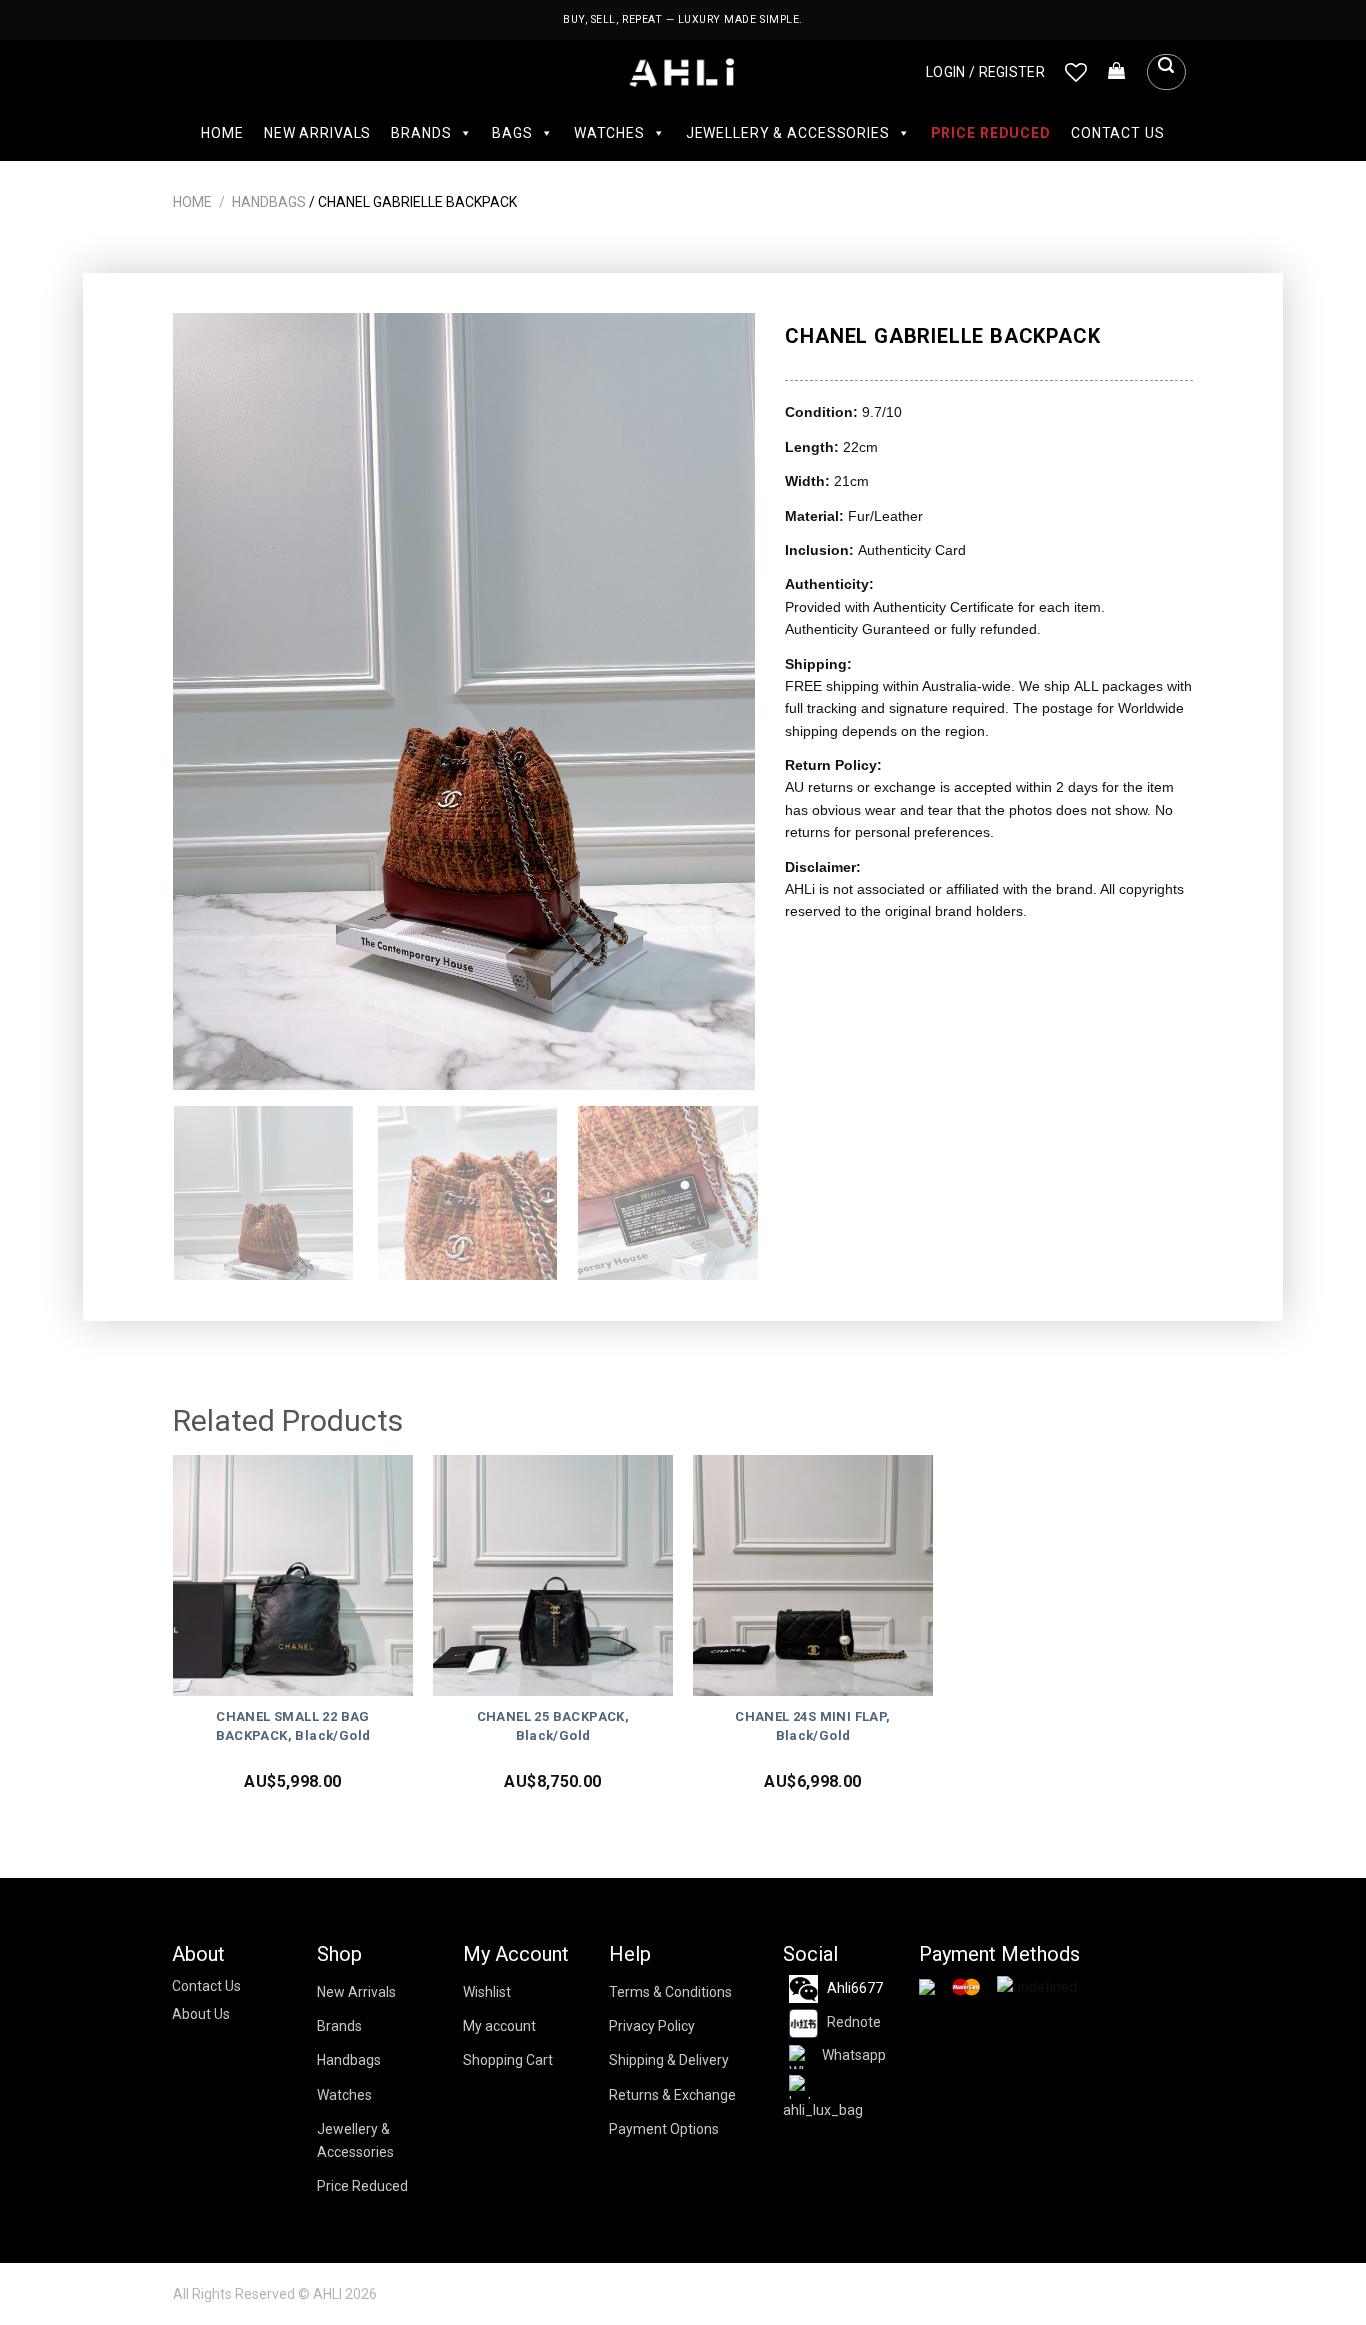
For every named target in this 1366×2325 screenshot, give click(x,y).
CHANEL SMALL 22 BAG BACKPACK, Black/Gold (293, 1726)
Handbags (269, 202)
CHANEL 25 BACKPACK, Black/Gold (553, 1726)
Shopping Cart (508, 2060)
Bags (512, 133)
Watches (609, 133)
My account (499, 2026)
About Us (201, 2014)
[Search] (1166, 72)
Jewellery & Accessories (788, 133)
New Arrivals (317, 133)
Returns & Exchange (672, 2095)
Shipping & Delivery (669, 2060)
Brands (421, 133)
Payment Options (664, 2129)
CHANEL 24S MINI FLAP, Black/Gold (812, 1726)
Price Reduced (991, 133)
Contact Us (1118, 133)
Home (222, 133)
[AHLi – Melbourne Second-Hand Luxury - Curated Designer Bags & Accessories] (683, 72)
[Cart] (1117, 72)
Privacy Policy (652, 2026)
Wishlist (487, 1992)
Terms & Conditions (670, 1992)
